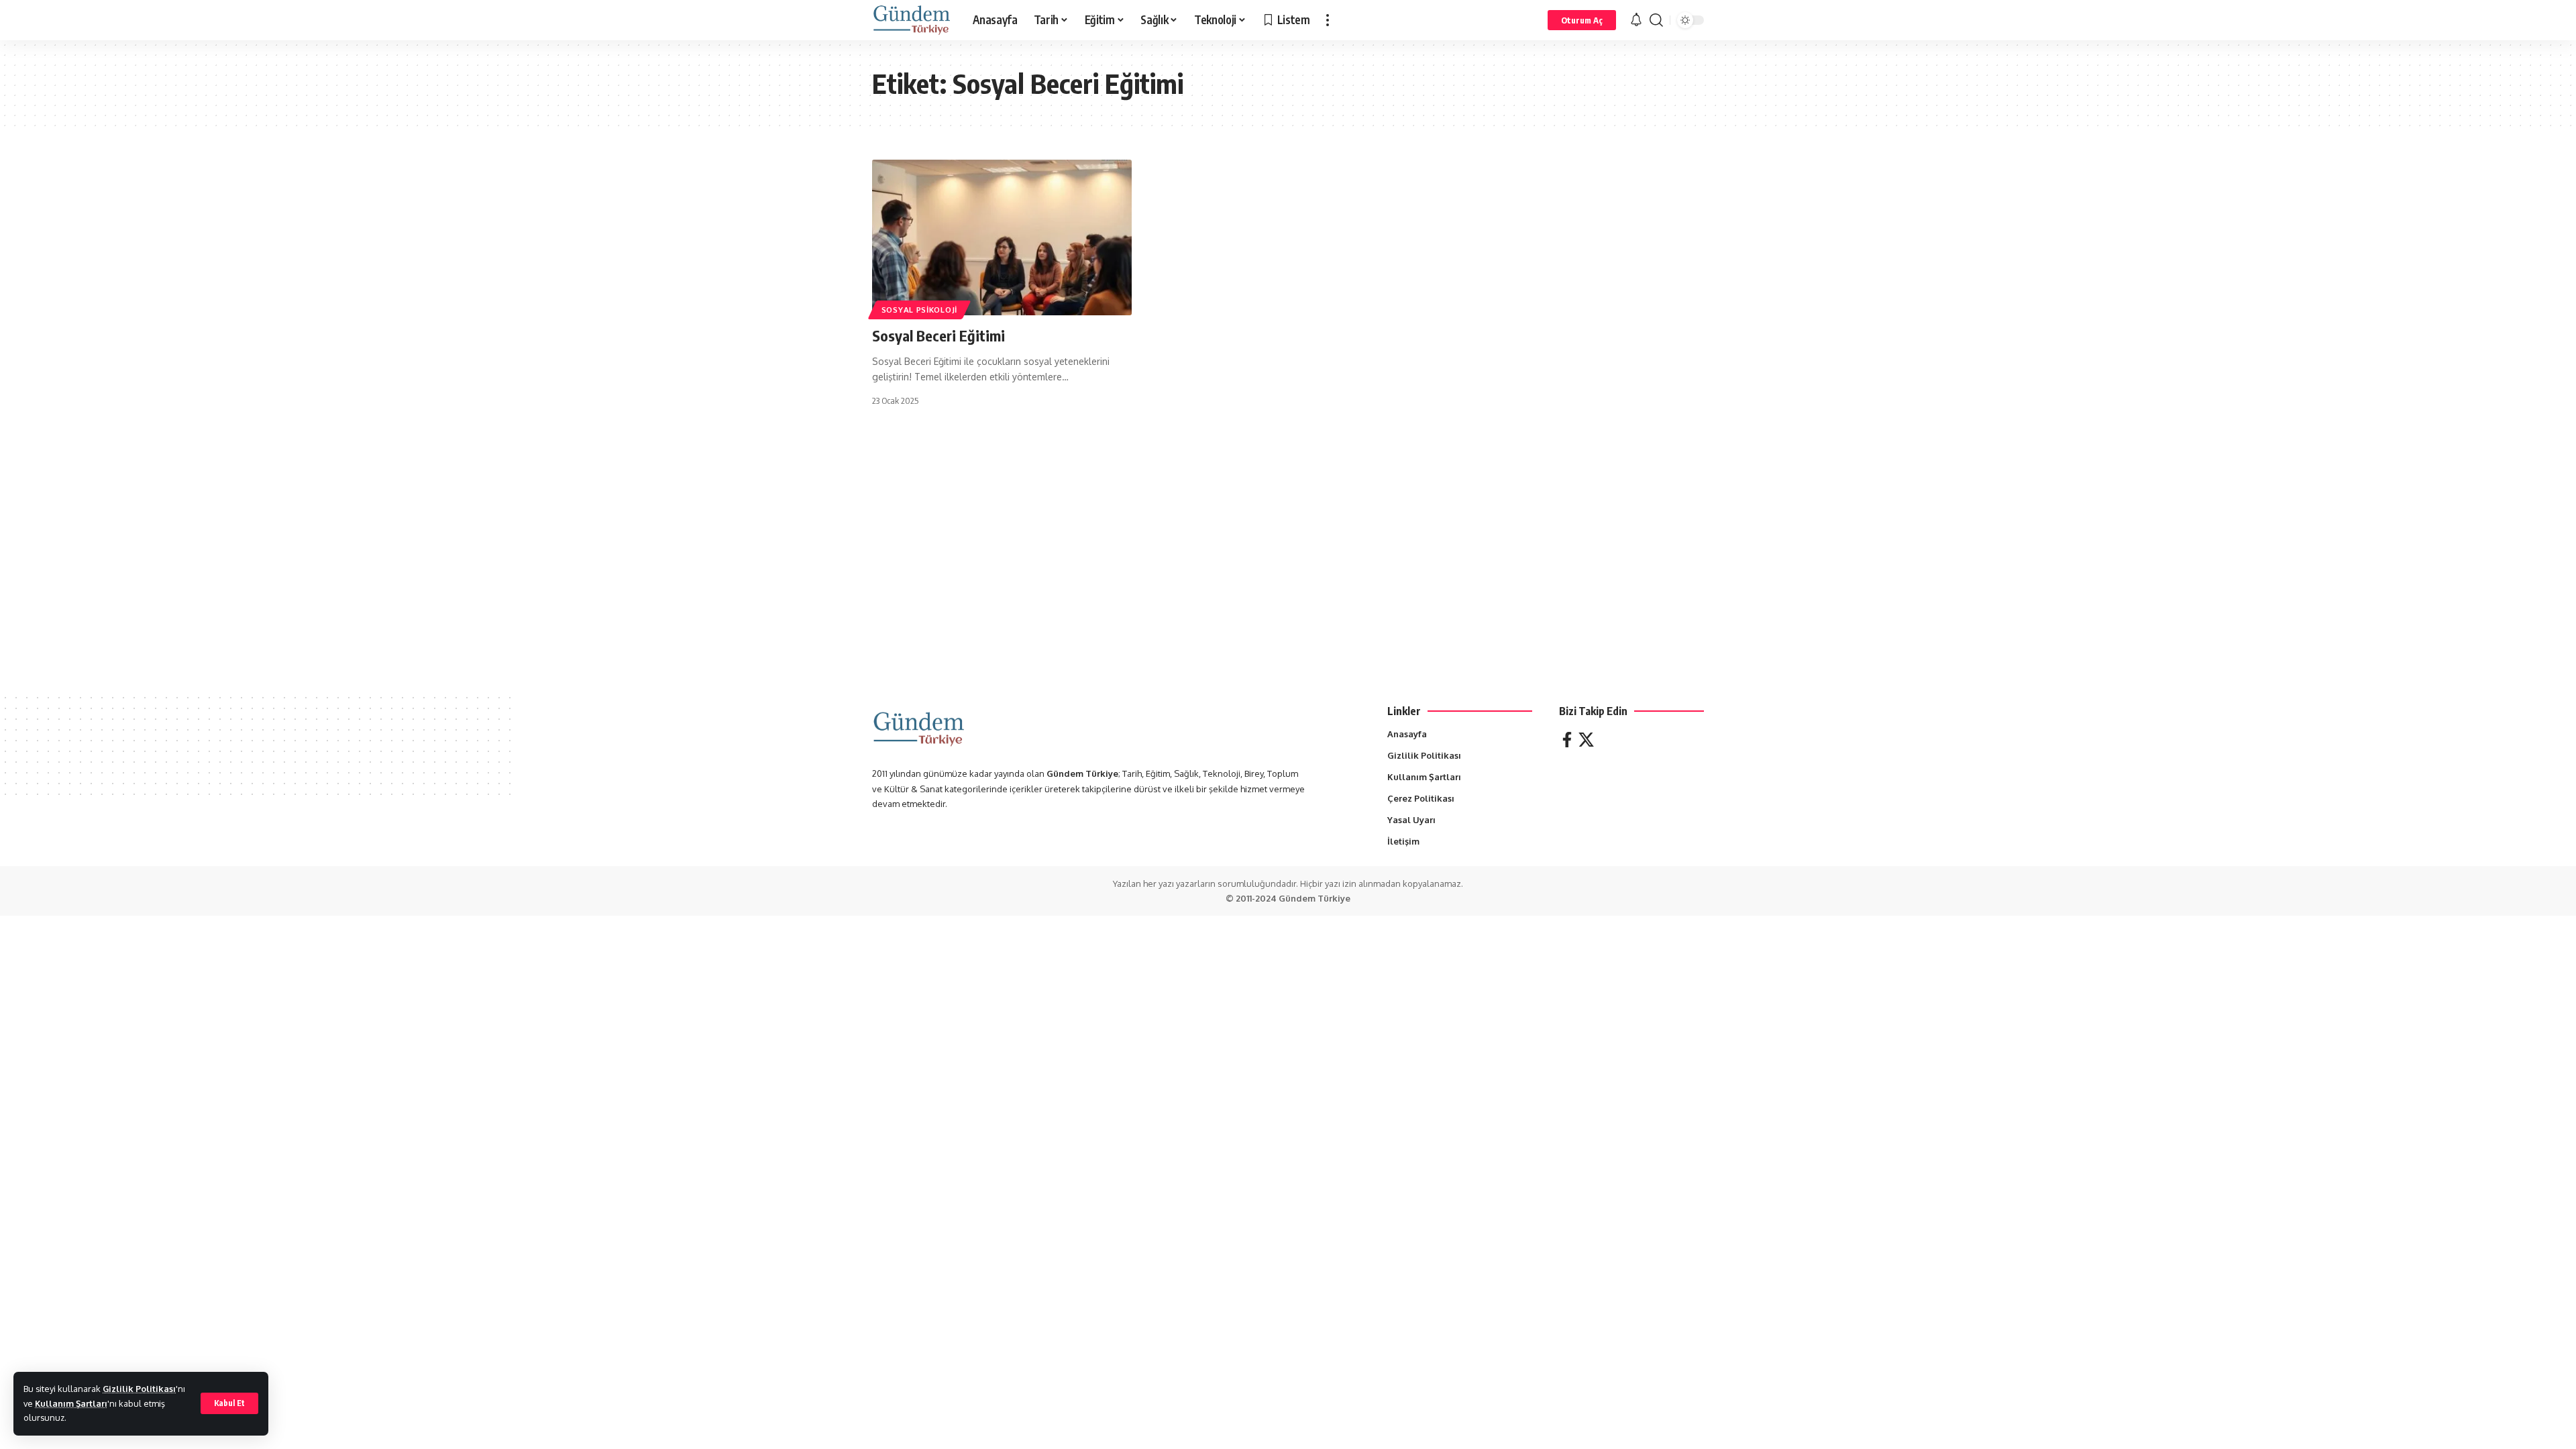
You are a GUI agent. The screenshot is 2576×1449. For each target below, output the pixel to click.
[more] (1328, 20)
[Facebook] (1567, 740)
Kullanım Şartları (71, 1403)
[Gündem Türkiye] (912, 20)
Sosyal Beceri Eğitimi (938, 335)
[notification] (1636, 20)
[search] (1656, 20)
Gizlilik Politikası (139, 1389)
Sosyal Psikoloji (919, 310)
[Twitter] (1586, 740)
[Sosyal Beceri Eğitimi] (1002, 237)
